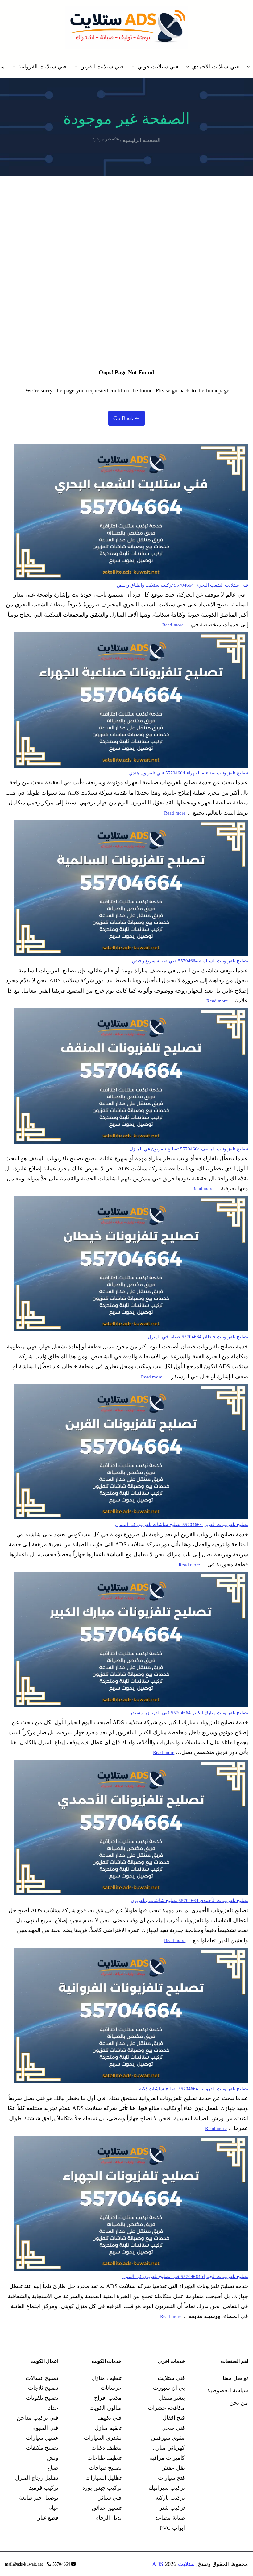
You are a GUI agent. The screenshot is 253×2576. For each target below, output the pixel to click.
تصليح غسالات (42, 2378)
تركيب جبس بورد (102, 2488)
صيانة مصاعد (170, 2518)
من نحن (239, 2403)
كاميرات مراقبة (167, 2458)
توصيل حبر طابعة (39, 2498)
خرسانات (111, 2388)
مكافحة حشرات (166, 2408)
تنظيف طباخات (104, 2458)
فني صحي (173, 2428)
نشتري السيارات (103, 2438)
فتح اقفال (174, 2418)
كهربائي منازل (169, 2448)
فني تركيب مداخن (37, 2418)
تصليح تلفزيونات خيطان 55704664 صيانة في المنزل (198, 1337)
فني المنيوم (45, 2428)
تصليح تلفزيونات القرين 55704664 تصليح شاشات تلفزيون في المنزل (182, 1525)
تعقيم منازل (108, 2428)
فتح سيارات (171, 2478)
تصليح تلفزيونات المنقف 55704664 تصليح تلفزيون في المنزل (189, 1149)
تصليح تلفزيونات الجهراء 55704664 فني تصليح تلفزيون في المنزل (185, 2277)
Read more (173, 624)
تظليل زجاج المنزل (37, 2478)
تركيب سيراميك (167, 2488)
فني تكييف (110, 2418)
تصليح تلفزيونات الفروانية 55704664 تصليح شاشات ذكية (194, 2089)
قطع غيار (48, 2518)
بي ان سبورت (169, 2388)
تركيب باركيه (170, 2498)
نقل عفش (173, 2468)
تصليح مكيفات (42, 2448)
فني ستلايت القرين (102, 67)
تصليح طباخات (105, 2468)
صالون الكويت (106, 2408)
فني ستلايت (171, 2378)
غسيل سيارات (42, 2438)
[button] (250, 67)
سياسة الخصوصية (228, 2390)
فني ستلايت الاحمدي (215, 67)
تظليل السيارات (104, 2478)
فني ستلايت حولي (158, 67)
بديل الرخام (108, 2518)
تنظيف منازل (107, 2378)
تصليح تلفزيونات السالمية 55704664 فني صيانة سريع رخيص (190, 961)
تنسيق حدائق (107, 2508)
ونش (53, 2458)
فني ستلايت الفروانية (42, 67)
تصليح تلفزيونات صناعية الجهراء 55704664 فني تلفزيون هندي (189, 773)
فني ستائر (110, 2498)
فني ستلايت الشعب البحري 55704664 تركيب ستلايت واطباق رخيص (182, 585)
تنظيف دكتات (106, 2448)
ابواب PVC (172, 2528)
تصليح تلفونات (42, 2398)
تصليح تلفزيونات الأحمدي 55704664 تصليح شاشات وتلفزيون (189, 1901)
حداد (53, 2408)
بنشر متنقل (172, 2398)
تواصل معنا (235, 2378)
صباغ (53, 2468)
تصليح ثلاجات (43, 2388)
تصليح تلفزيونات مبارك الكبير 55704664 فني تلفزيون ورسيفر (189, 1713)
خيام (53, 2508)
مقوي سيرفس (168, 2438)
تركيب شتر (172, 2508)
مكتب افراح (108, 2398)
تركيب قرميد (44, 2488)
